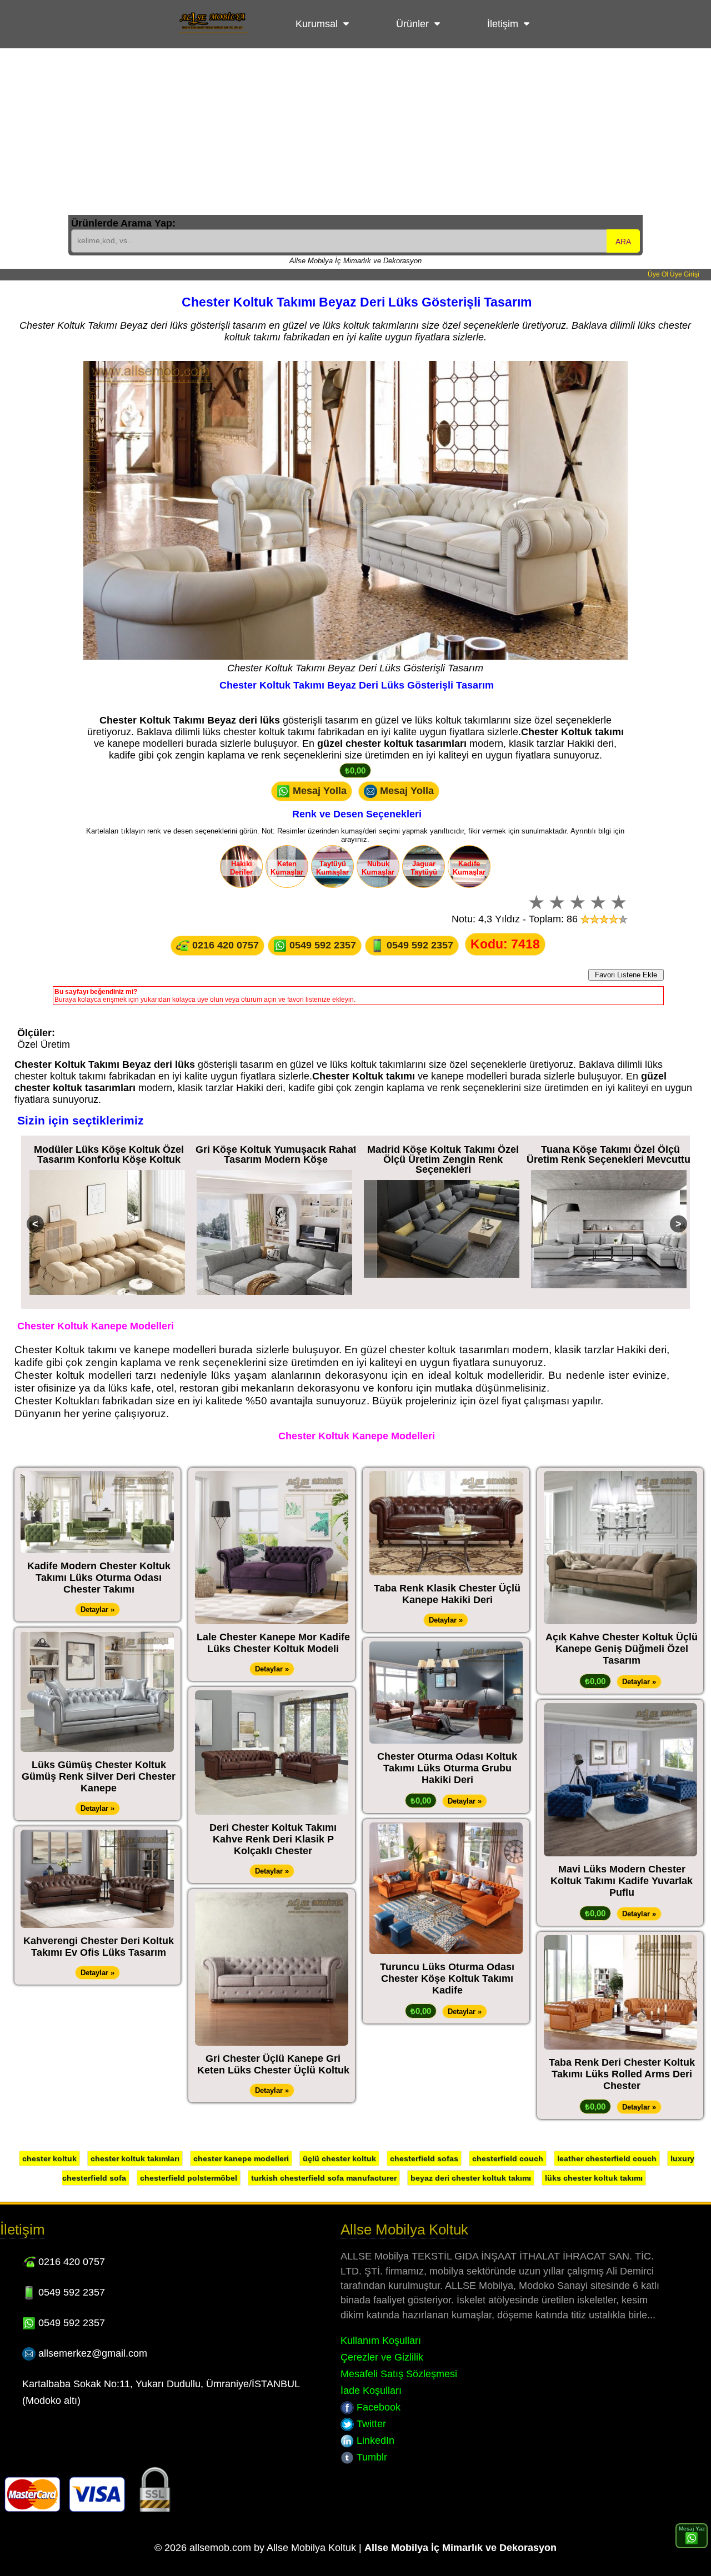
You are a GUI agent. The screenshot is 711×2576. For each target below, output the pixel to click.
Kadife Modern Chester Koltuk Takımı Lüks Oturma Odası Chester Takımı (99, 1578)
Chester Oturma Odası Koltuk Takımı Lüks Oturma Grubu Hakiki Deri (447, 1768)
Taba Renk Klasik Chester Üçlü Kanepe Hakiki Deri (447, 1594)
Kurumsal (317, 24)
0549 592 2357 (321, 945)
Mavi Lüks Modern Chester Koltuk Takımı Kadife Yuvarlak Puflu (622, 1881)
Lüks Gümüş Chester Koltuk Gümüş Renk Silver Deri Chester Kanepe (99, 1776)
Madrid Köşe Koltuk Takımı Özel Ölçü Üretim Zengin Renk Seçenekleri (276, 1159)
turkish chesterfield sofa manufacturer (324, 2178)
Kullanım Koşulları (381, 2341)
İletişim (503, 24)
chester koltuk (49, 2158)
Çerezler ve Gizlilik (382, 2357)
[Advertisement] (355, 132)
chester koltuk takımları (135, 2158)
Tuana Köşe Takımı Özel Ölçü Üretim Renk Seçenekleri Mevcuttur (443, 1154)
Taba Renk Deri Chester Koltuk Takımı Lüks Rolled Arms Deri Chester (622, 2074)
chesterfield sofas (424, 2158)
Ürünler (412, 24)
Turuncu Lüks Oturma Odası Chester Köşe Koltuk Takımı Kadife (447, 1979)
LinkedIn (374, 2441)
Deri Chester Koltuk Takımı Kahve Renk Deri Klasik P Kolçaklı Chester (273, 1839)
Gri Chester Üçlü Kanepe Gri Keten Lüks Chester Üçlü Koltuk (273, 2064)
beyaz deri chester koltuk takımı (471, 2178)
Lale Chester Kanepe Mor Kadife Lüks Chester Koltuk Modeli (273, 1643)
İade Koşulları (371, 2391)
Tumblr (370, 2457)
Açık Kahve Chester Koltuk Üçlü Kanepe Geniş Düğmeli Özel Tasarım (622, 1649)
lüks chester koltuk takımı (594, 2178)
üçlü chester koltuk (339, 2158)
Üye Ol (658, 274)
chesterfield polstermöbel (189, 2178)
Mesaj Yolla (318, 790)
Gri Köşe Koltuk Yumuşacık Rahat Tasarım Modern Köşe (109, 1154)
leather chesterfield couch (607, 2158)
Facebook (377, 2407)
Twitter (370, 2424)
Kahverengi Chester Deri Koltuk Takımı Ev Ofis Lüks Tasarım (99, 1947)
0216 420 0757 (224, 945)
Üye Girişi (685, 274)
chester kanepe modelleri (241, 2158)
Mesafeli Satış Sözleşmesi (399, 2374)
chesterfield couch (508, 2158)
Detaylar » (97, 1610)
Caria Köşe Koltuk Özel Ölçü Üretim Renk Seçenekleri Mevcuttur (610, 1154)
